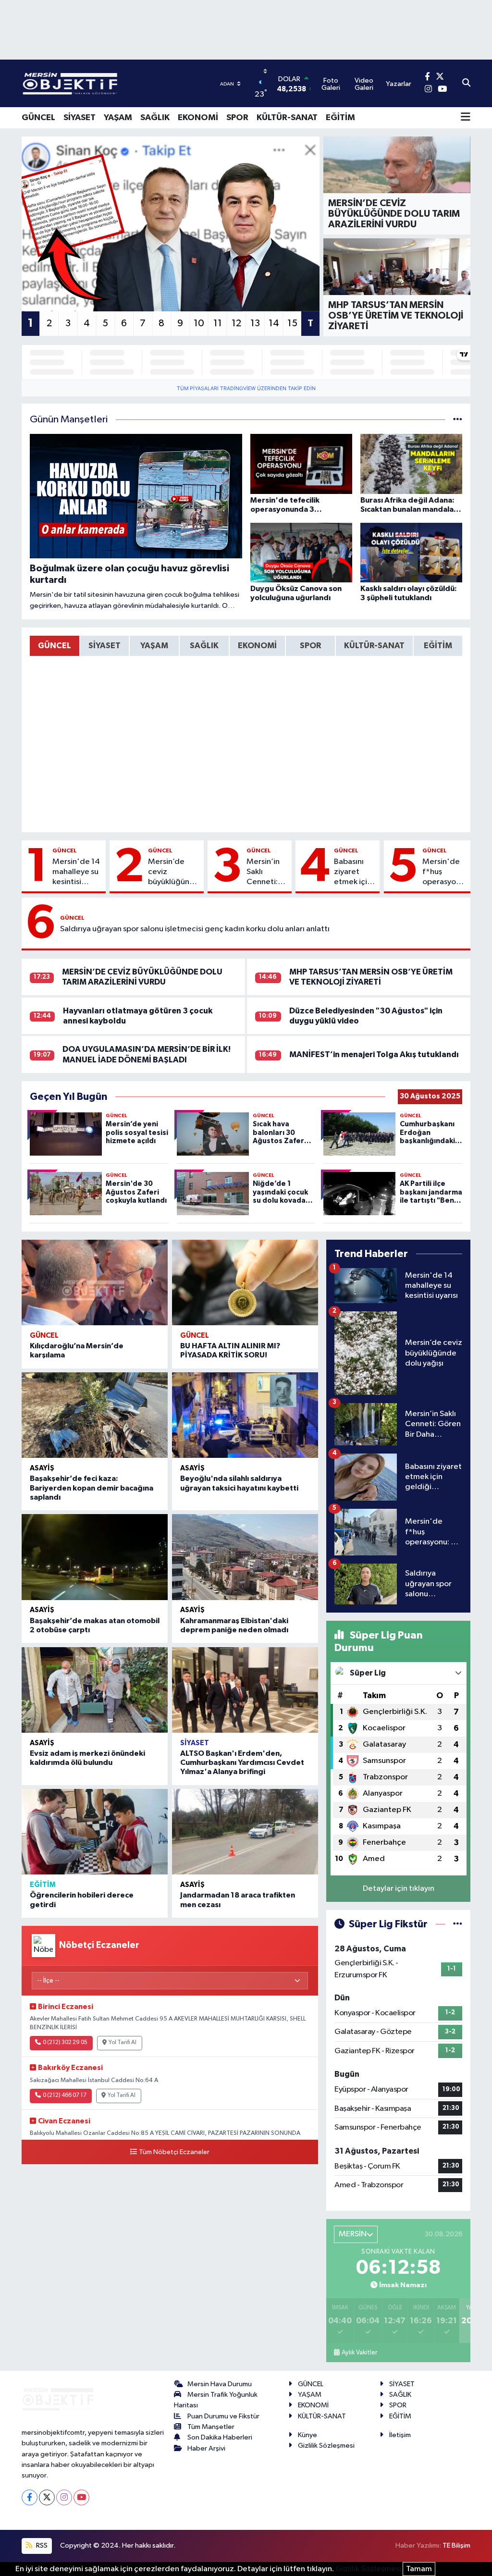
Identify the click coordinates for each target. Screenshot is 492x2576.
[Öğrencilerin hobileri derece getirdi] (95, 1832)
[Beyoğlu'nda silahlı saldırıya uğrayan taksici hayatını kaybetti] (245, 1415)
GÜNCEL (38, 118)
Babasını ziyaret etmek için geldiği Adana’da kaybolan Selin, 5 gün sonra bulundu (355, 873)
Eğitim (43, 1885)
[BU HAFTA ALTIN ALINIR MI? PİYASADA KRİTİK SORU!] (245, 1282)
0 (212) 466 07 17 (65, 2095)
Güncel (65, 850)
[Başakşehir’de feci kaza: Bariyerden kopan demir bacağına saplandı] (95, 1415)
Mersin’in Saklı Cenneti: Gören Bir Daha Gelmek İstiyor (264, 873)
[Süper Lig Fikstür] (458, 1924)
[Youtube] (81, 2497)
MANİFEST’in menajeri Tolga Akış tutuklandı (374, 1054)
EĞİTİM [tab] (438, 646)
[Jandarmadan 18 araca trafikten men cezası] (245, 1832)
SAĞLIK (155, 118)
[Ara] (466, 84)
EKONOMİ (198, 118)
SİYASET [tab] (105, 646)
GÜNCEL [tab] (55, 646)
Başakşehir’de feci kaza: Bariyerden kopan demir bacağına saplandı (92, 1488)
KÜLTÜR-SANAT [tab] (374, 646)
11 (218, 323)
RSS (41, 2545)
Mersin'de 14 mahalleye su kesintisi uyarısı (76, 873)
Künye (307, 2435)
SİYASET (80, 118)
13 (255, 323)
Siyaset (195, 1743)
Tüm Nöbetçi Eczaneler (174, 2152)
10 (199, 323)
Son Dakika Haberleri (220, 2437)
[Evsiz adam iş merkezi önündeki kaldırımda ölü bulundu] (95, 1690)
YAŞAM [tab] (154, 646)
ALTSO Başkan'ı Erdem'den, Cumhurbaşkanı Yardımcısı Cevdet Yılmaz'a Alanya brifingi (242, 1763)
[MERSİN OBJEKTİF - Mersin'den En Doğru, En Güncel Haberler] (118, 83)
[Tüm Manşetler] (458, 420)
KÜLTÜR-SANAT (287, 118)
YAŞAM (118, 118)
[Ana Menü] (466, 118)
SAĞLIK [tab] (204, 646)
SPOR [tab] (310, 646)
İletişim (400, 2435)
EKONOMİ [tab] (257, 646)
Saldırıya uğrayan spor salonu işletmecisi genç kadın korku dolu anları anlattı (195, 929)
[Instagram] (64, 2497)
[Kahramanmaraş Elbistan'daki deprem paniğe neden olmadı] (245, 1557)
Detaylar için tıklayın (399, 1889)
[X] (47, 2497)
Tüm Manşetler (211, 2427)
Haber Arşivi (206, 2448)
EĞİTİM (340, 118)
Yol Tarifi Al (123, 2043)
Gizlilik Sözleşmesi (326, 2446)
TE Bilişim (456, 2545)
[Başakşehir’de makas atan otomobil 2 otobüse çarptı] (95, 1557)
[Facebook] (30, 2497)
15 (292, 323)
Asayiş (42, 1468)
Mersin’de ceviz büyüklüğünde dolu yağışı (174, 873)
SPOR (237, 118)
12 (236, 323)
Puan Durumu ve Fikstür (223, 2416)
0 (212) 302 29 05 (65, 2043)
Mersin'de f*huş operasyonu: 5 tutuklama (444, 873)
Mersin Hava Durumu (220, 2384)
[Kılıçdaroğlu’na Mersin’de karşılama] (95, 1282)
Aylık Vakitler (359, 2353)
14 (274, 323)
